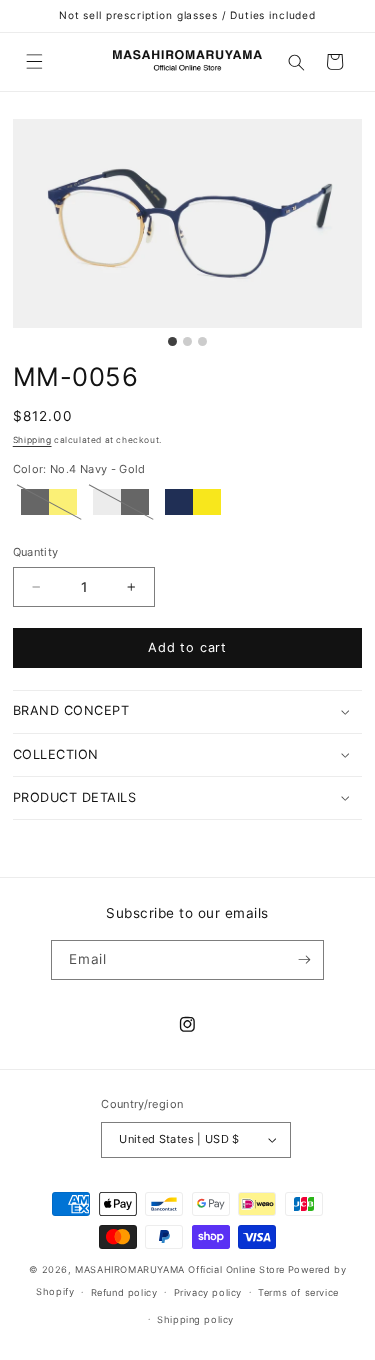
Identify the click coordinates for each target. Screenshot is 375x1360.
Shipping (32, 440)
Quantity (36, 552)
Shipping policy (195, 1319)
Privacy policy (208, 1292)
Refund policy (124, 1292)
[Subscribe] (304, 960)
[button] (33, 61)
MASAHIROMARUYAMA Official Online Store (180, 1269)
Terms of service (298, 1292)
